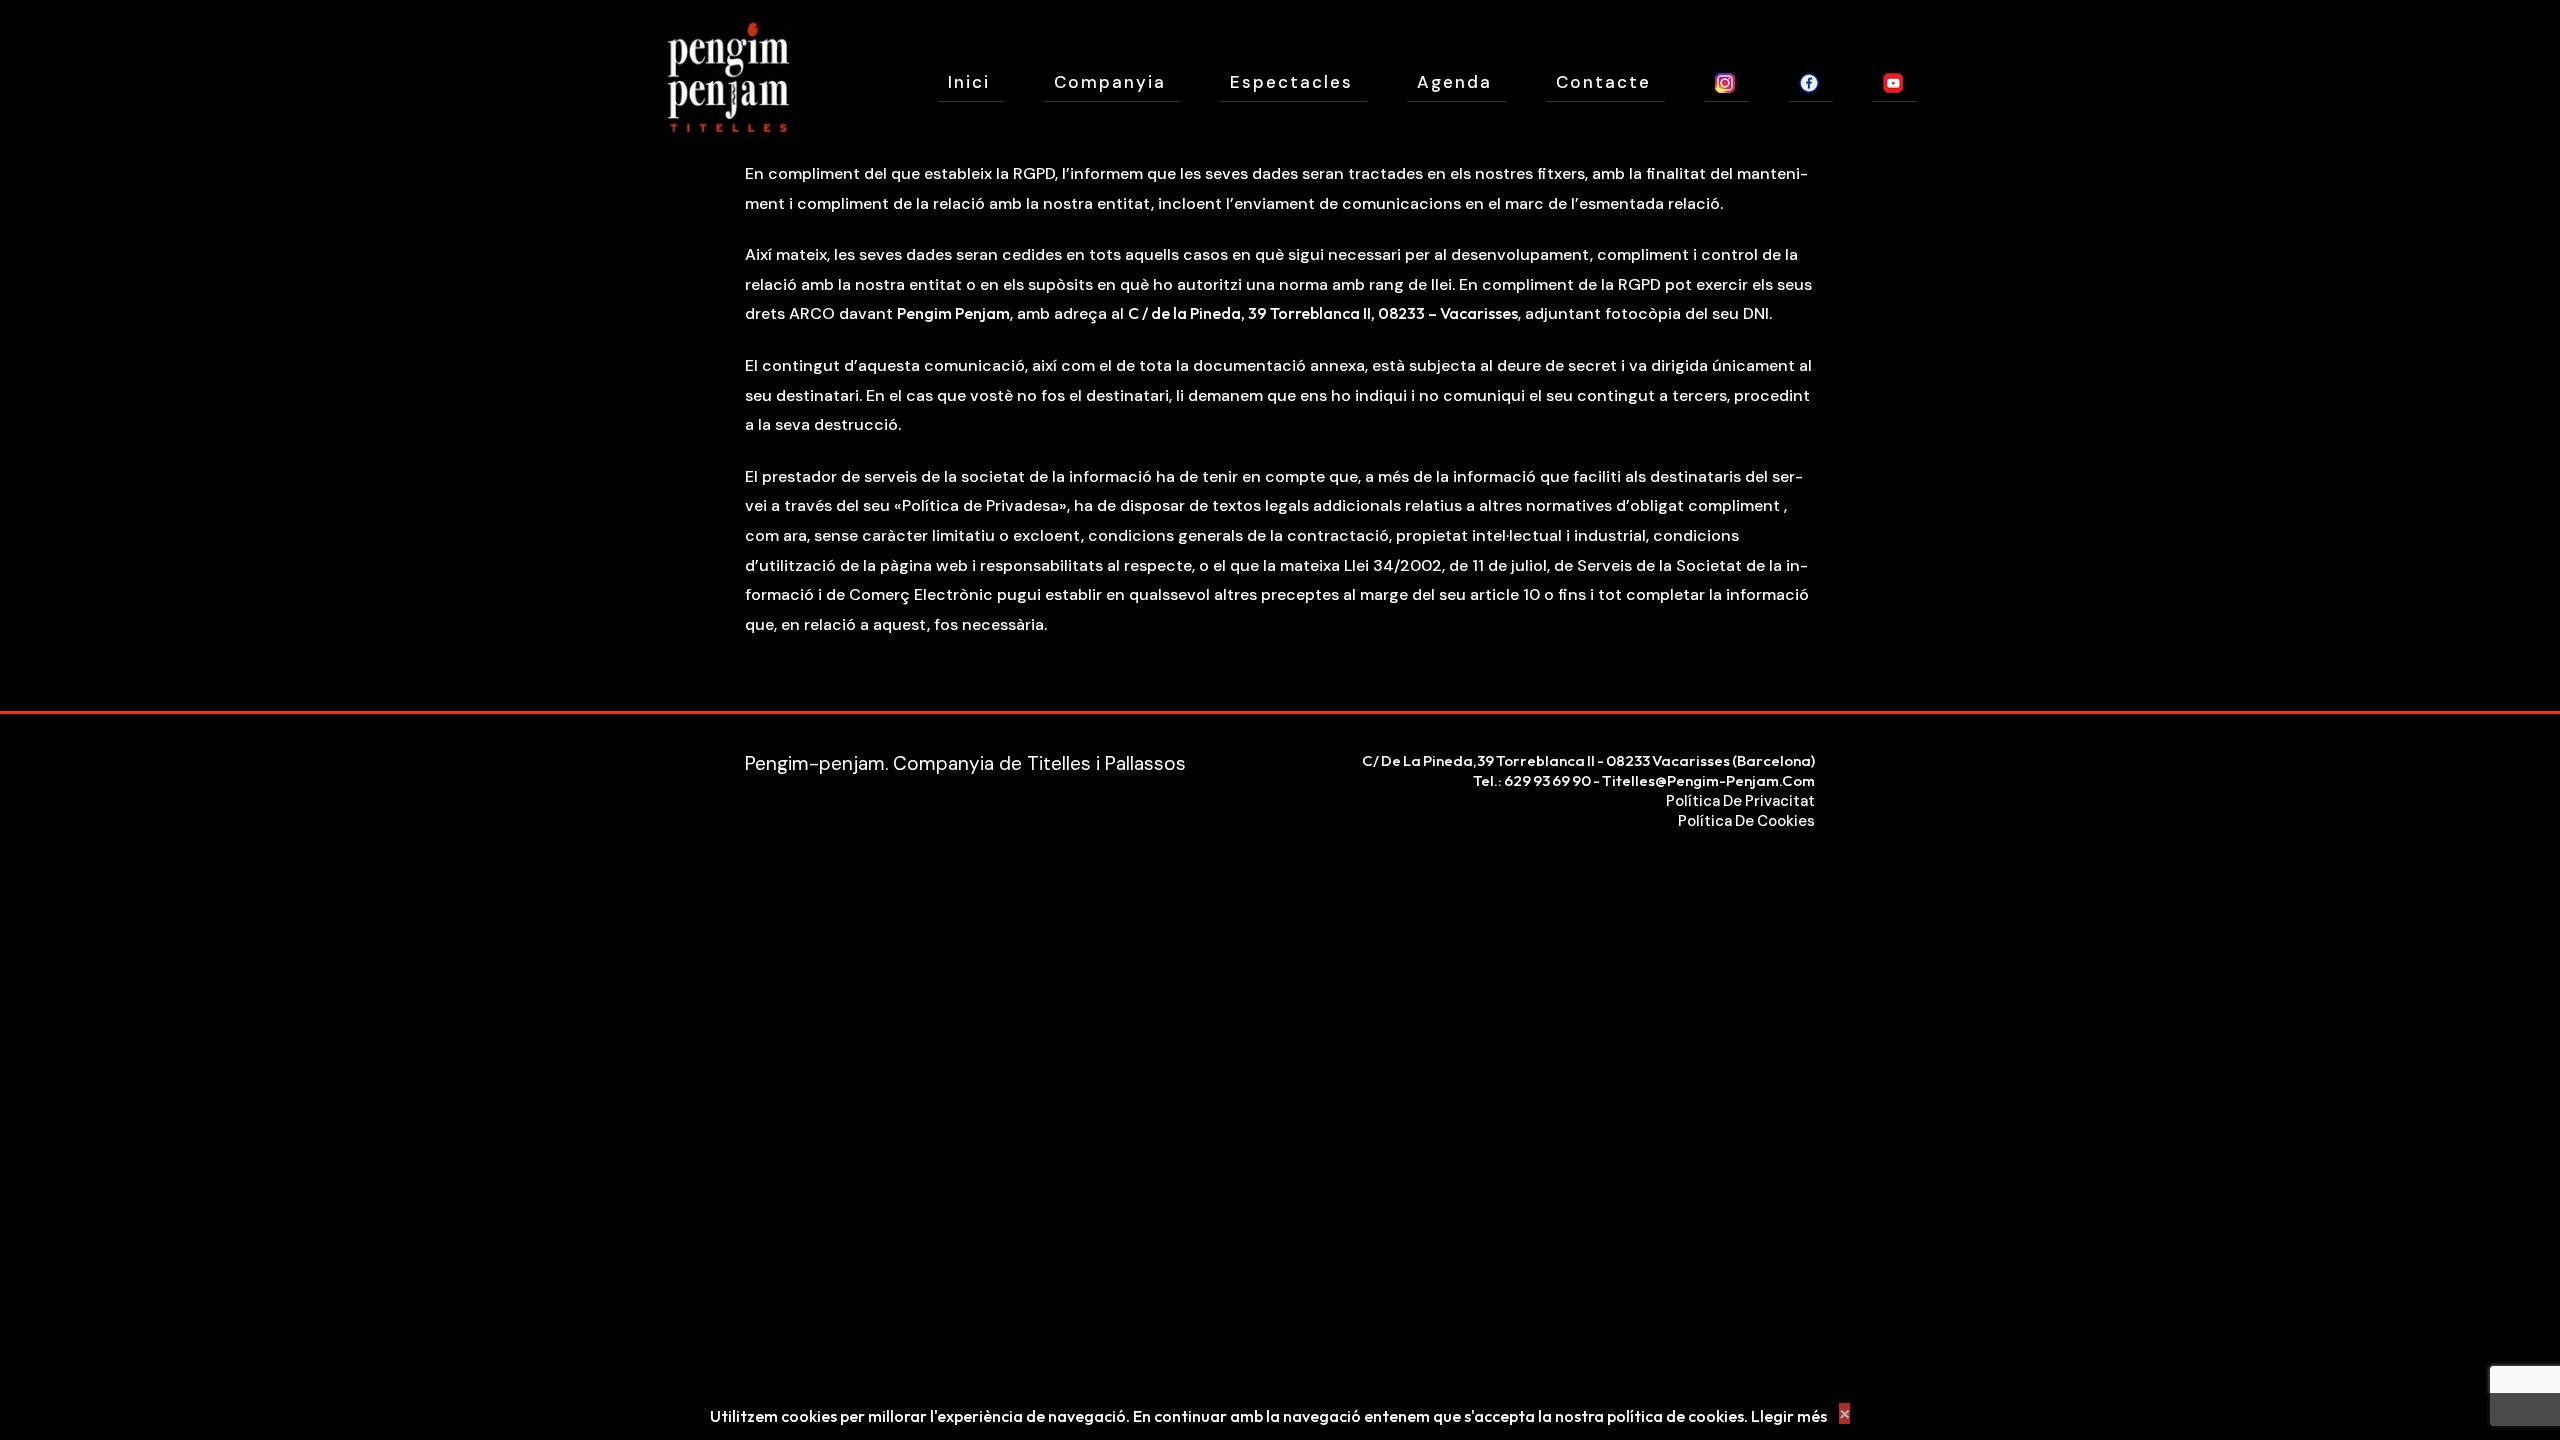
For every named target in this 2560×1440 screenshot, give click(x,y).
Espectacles (1291, 82)
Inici (969, 82)
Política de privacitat (1740, 801)
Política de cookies (1746, 821)
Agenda (1454, 82)
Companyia (1110, 82)
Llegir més (1789, 1416)
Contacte (1603, 82)
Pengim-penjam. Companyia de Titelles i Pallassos (965, 763)
